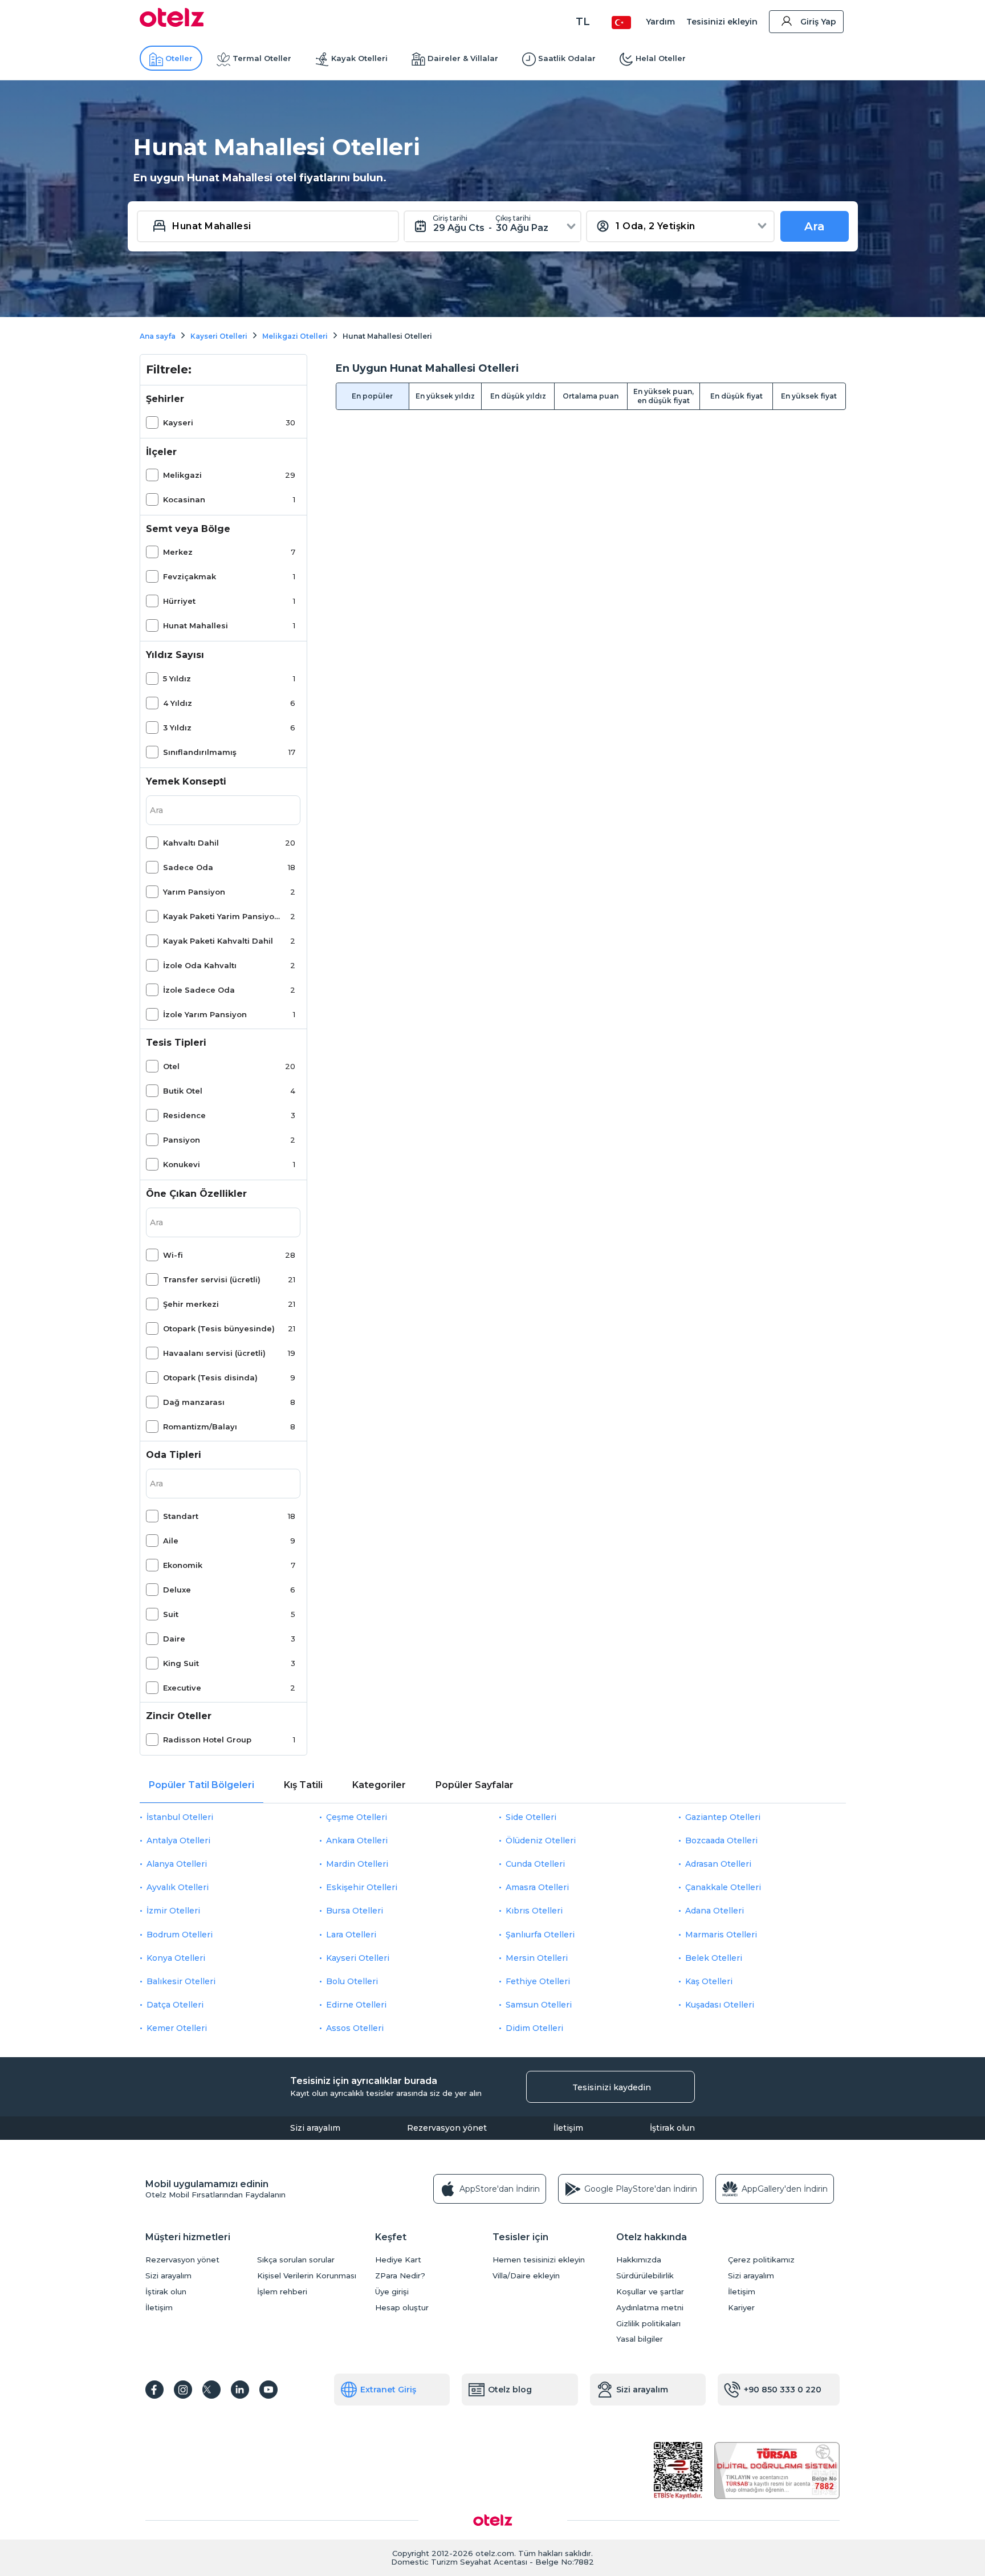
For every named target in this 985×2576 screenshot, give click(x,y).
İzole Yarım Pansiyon (205, 1014)
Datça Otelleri (175, 2005)
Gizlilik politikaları (648, 2324)
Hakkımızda (639, 2260)
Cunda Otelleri (535, 1864)
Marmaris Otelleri (721, 1935)
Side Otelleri (531, 1817)
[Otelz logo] (172, 24)
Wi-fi (173, 1255)
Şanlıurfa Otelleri (540, 1935)
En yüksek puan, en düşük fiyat (664, 396)
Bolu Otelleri (352, 1981)
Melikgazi (182, 475)
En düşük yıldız (518, 396)
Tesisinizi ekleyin (722, 22)
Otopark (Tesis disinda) (210, 1378)
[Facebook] (154, 2390)
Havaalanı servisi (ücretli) (214, 1353)
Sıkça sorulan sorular (296, 2260)
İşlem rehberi (282, 2292)
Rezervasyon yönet (447, 2128)
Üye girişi (392, 2292)
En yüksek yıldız (445, 396)
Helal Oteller (661, 58)
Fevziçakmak (190, 576)
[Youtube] (268, 2390)
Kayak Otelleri (359, 58)
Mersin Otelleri (537, 1958)
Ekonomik (183, 1565)
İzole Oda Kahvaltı (200, 965)
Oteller (179, 58)
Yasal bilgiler (640, 2339)
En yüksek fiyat (809, 396)
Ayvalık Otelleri (178, 1887)
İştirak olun (672, 2128)
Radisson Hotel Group (207, 1740)
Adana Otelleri (715, 1911)
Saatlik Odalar (567, 58)
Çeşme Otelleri (357, 1817)
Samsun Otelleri (539, 2005)
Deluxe (177, 1590)
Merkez (178, 552)
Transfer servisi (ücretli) (212, 1279)
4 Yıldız (178, 703)
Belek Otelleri (714, 1958)
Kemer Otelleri (177, 2028)
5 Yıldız (177, 678)
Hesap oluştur (402, 2308)
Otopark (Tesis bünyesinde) (219, 1328)
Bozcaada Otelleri (721, 1840)
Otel (171, 1066)
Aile (171, 1541)
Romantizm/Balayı (200, 1427)
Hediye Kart (398, 2260)
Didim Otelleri (534, 2028)
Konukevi (182, 1164)
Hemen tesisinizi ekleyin (539, 2260)
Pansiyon (182, 1140)
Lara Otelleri (351, 1935)
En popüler (372, 396)
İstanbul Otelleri (180, 1817)
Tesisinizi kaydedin (612, 2087)
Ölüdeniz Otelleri (541, 1840)
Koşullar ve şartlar (650, 2292)
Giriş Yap (818, 22)
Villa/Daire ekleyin (526, 2276)
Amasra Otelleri (537, 1887)
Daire (174, 1639)
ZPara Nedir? (400, 2276)
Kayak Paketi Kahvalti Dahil (218, 941)
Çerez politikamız (761, 2260)
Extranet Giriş (388, 2390)
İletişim (568, 2128)
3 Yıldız (177, 728)
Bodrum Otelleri (180, 1935)
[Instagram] (183, 2390)
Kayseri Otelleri (358, 1958)
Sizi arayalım (315, 2128)
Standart (181, 1516)
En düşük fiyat (736, 396)
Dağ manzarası (194, 1402)
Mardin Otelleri (357, 1864)
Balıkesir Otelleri (181, 1981)
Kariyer (741, 2308)
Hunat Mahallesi (196, 625)
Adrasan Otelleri (718, 1864)
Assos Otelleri (355, 2028)
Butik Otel (183, 1091)
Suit (171, 1614)
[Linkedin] (240, 2390)
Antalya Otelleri (178, 1840)
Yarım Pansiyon (194, 892)
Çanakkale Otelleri (723, 1887)
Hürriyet (179, 601)
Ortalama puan (591, 396)
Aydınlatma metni (650, 2308)
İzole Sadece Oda (199, 990)
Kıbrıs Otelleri (534, 1911)
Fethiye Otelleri (538, 1981)
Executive (182, 1688)
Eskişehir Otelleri (362, 1887)
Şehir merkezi (191, 1304)
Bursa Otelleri (355, 1911)
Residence (184, 1115)
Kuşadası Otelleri (720, 2005)
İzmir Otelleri (173, 1911)
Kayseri (178, 422)
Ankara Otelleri (357, 1840)
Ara (815, 226)
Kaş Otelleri (709, 1981)
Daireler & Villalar (463, 58)
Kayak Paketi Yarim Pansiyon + (222, 916)
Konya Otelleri (176, 1958)
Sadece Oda (188, 867)
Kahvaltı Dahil (191, 843)
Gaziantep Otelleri (723, 1817)
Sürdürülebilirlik (645, 2276)
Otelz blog (510, 2390)
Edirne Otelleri (356, 2005)
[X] (211, 2390)
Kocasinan (184, 499)
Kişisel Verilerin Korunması (307, 2276)
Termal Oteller (262, 58)
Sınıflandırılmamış (200, 752)
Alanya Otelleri (177, 1864)
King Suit (181, 1663)
